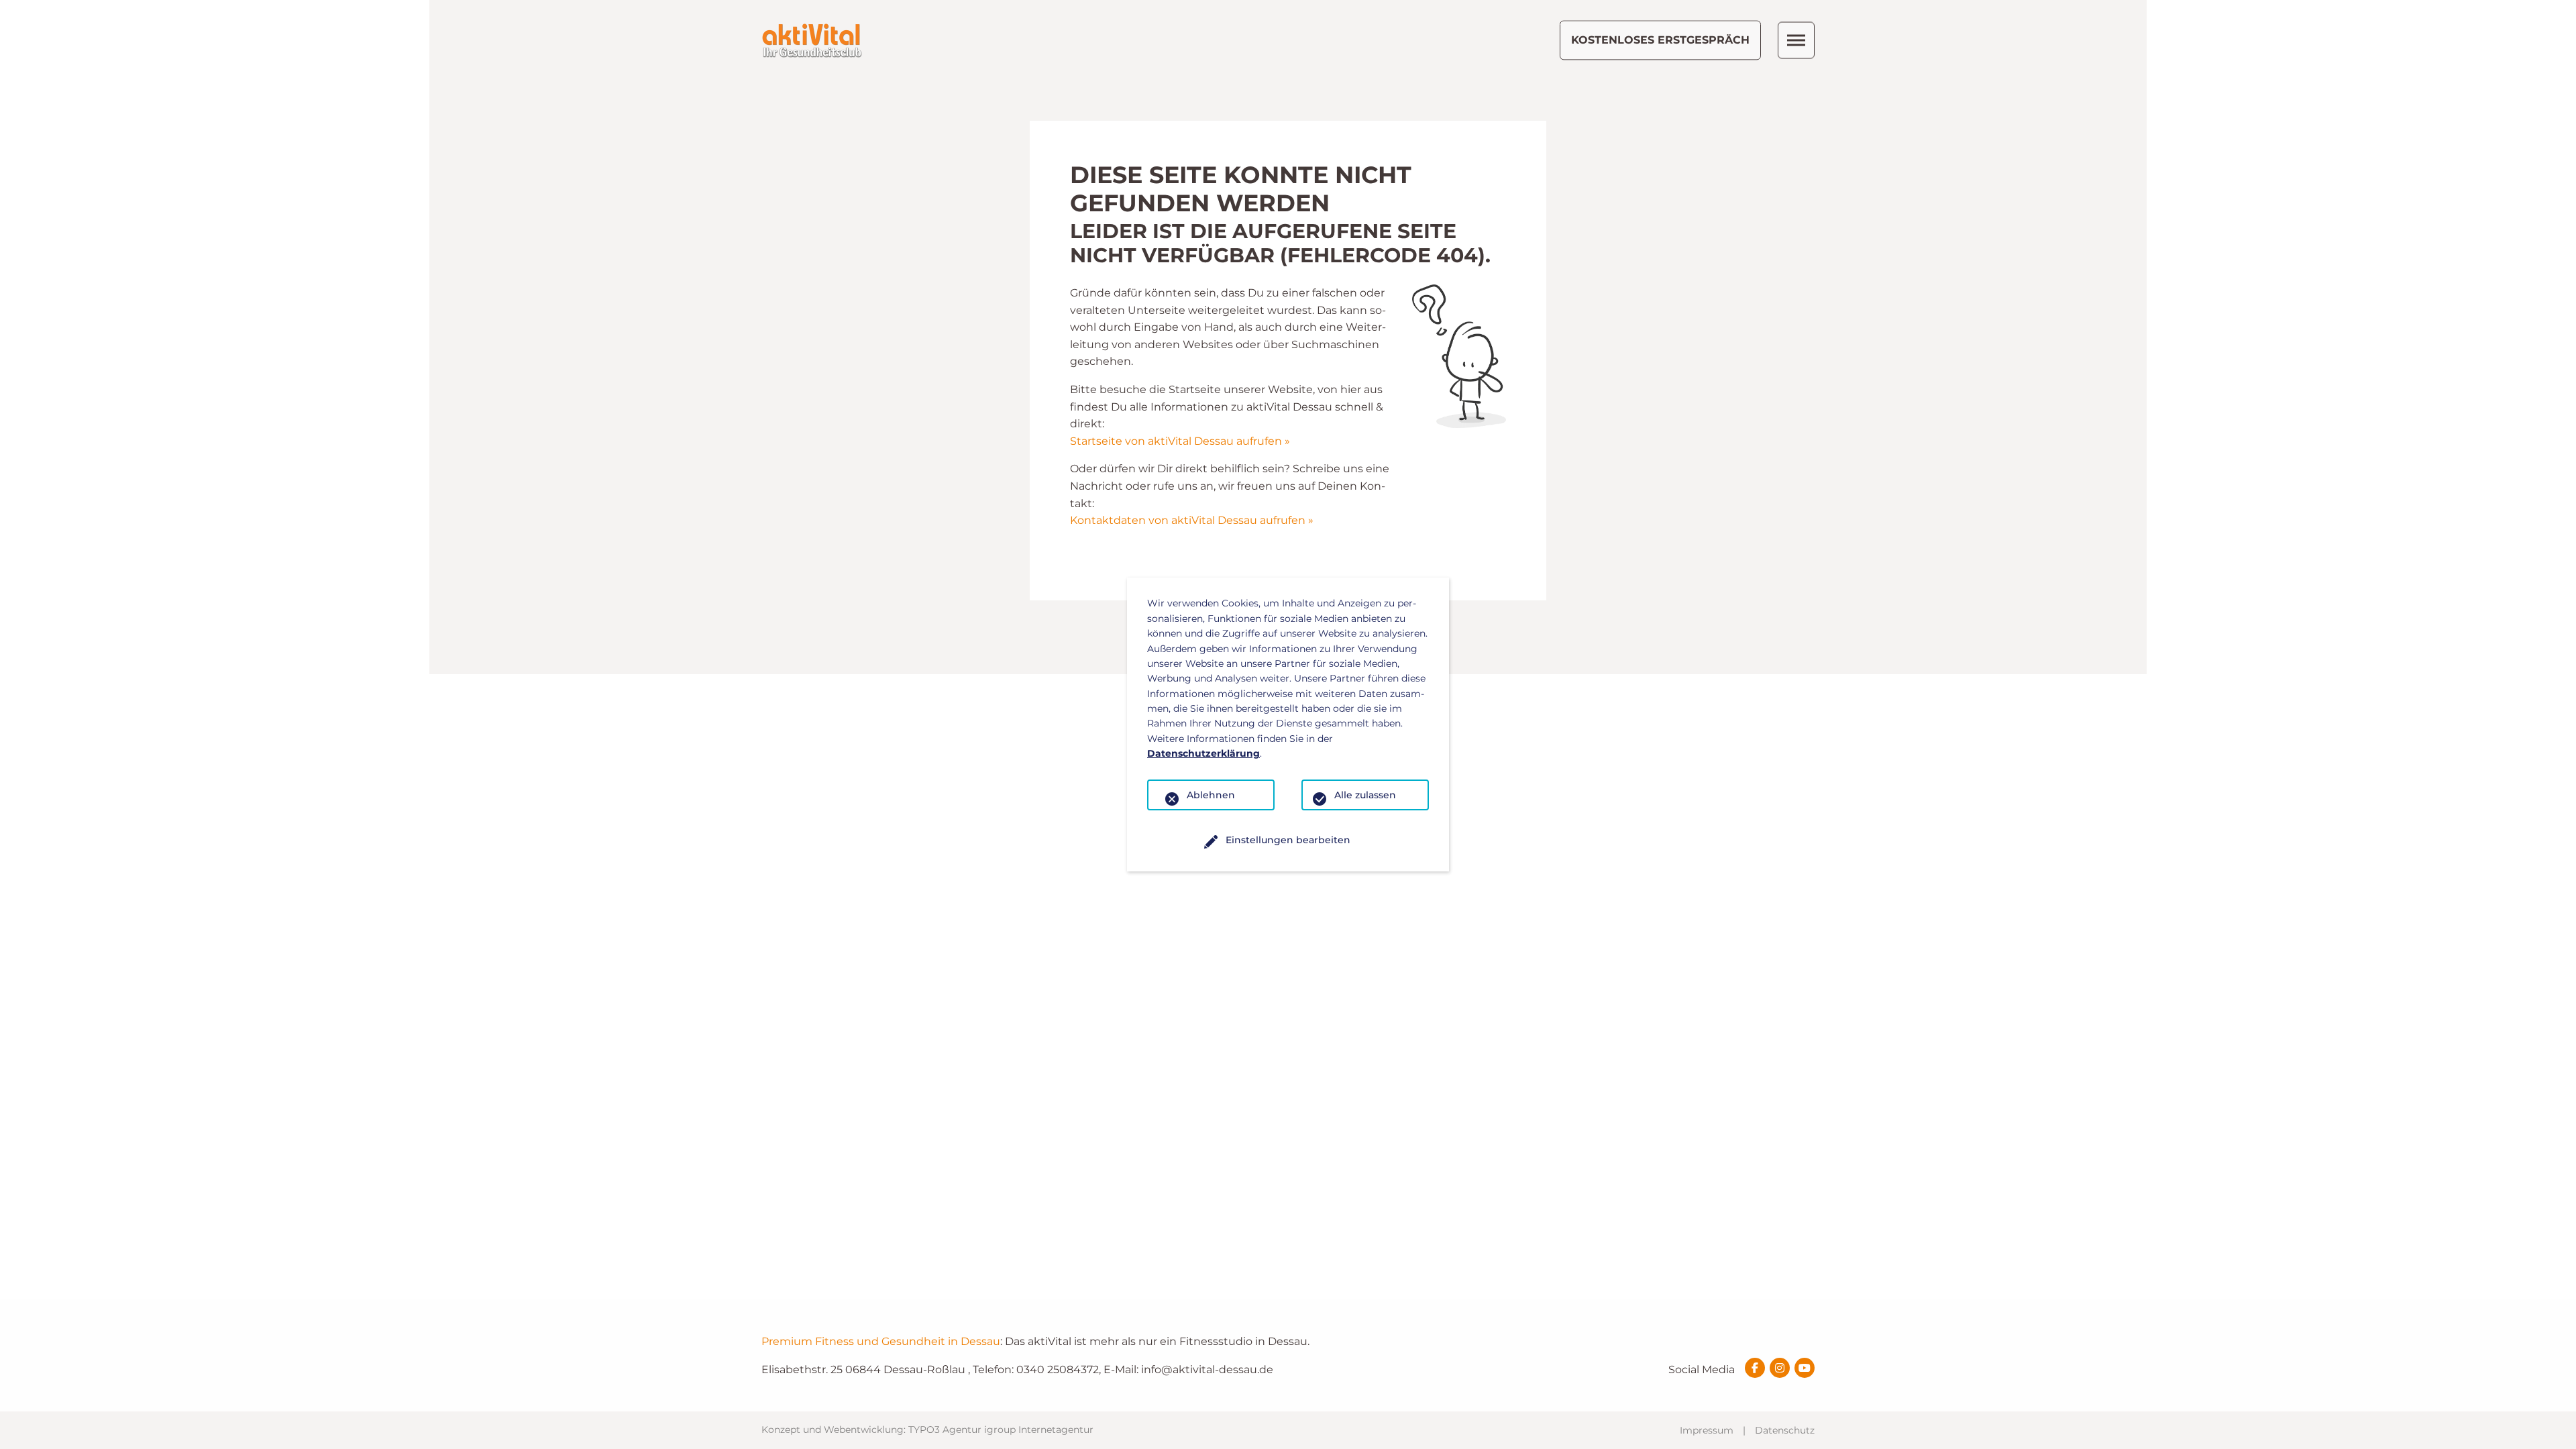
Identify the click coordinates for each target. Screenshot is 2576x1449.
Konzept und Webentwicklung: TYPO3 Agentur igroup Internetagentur (927, 1430)
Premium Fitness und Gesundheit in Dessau (881, 1341)
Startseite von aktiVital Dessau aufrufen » (1180, 441)
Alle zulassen (1365, 795)
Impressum (1707, 1430)
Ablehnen (1211, 795)
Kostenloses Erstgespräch (1660, 40)
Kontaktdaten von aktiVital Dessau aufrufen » (1192, 520)
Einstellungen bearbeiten (1288, 840)
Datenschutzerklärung (1203, 753)
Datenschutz (1785, 1430)
